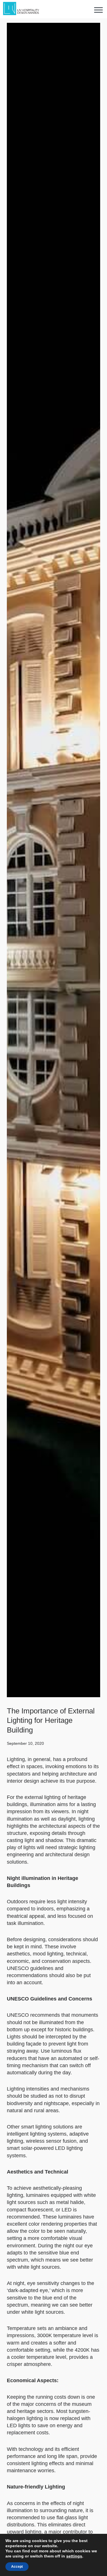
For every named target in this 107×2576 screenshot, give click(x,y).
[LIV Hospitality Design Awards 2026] (24, 9)
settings (74, 2556)
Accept (17, 2567)
